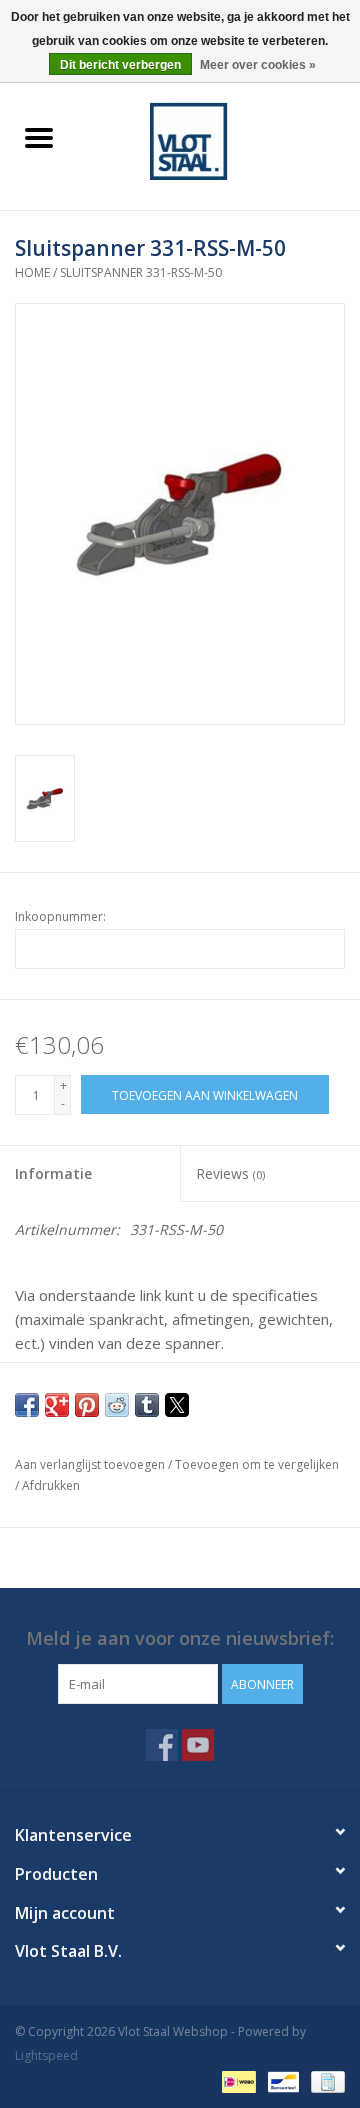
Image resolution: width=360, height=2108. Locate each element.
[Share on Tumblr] (147, 1405)
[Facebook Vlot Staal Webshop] (162, 1745)
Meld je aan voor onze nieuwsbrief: (180, 1638)
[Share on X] (177, 1405)
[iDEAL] (237, 2080)
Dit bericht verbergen (120, 65)
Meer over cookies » (258, 65)
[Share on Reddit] (117, 1405)
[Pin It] (87, 1405)
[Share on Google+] (57, 1405)
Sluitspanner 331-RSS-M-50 (141, 272)
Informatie (53, 1173)
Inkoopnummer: (60, 916)
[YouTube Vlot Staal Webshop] (198, 1745)
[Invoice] (324, 2080)
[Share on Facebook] (27, 1405)
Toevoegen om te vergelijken (257, 1464)
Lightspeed (46, 2055)
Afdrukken (51, 1485)
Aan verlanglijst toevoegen (91, 1464)
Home (32, 272)
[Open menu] (39, 137)
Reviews (230, 1173)
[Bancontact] (281, 2080)
